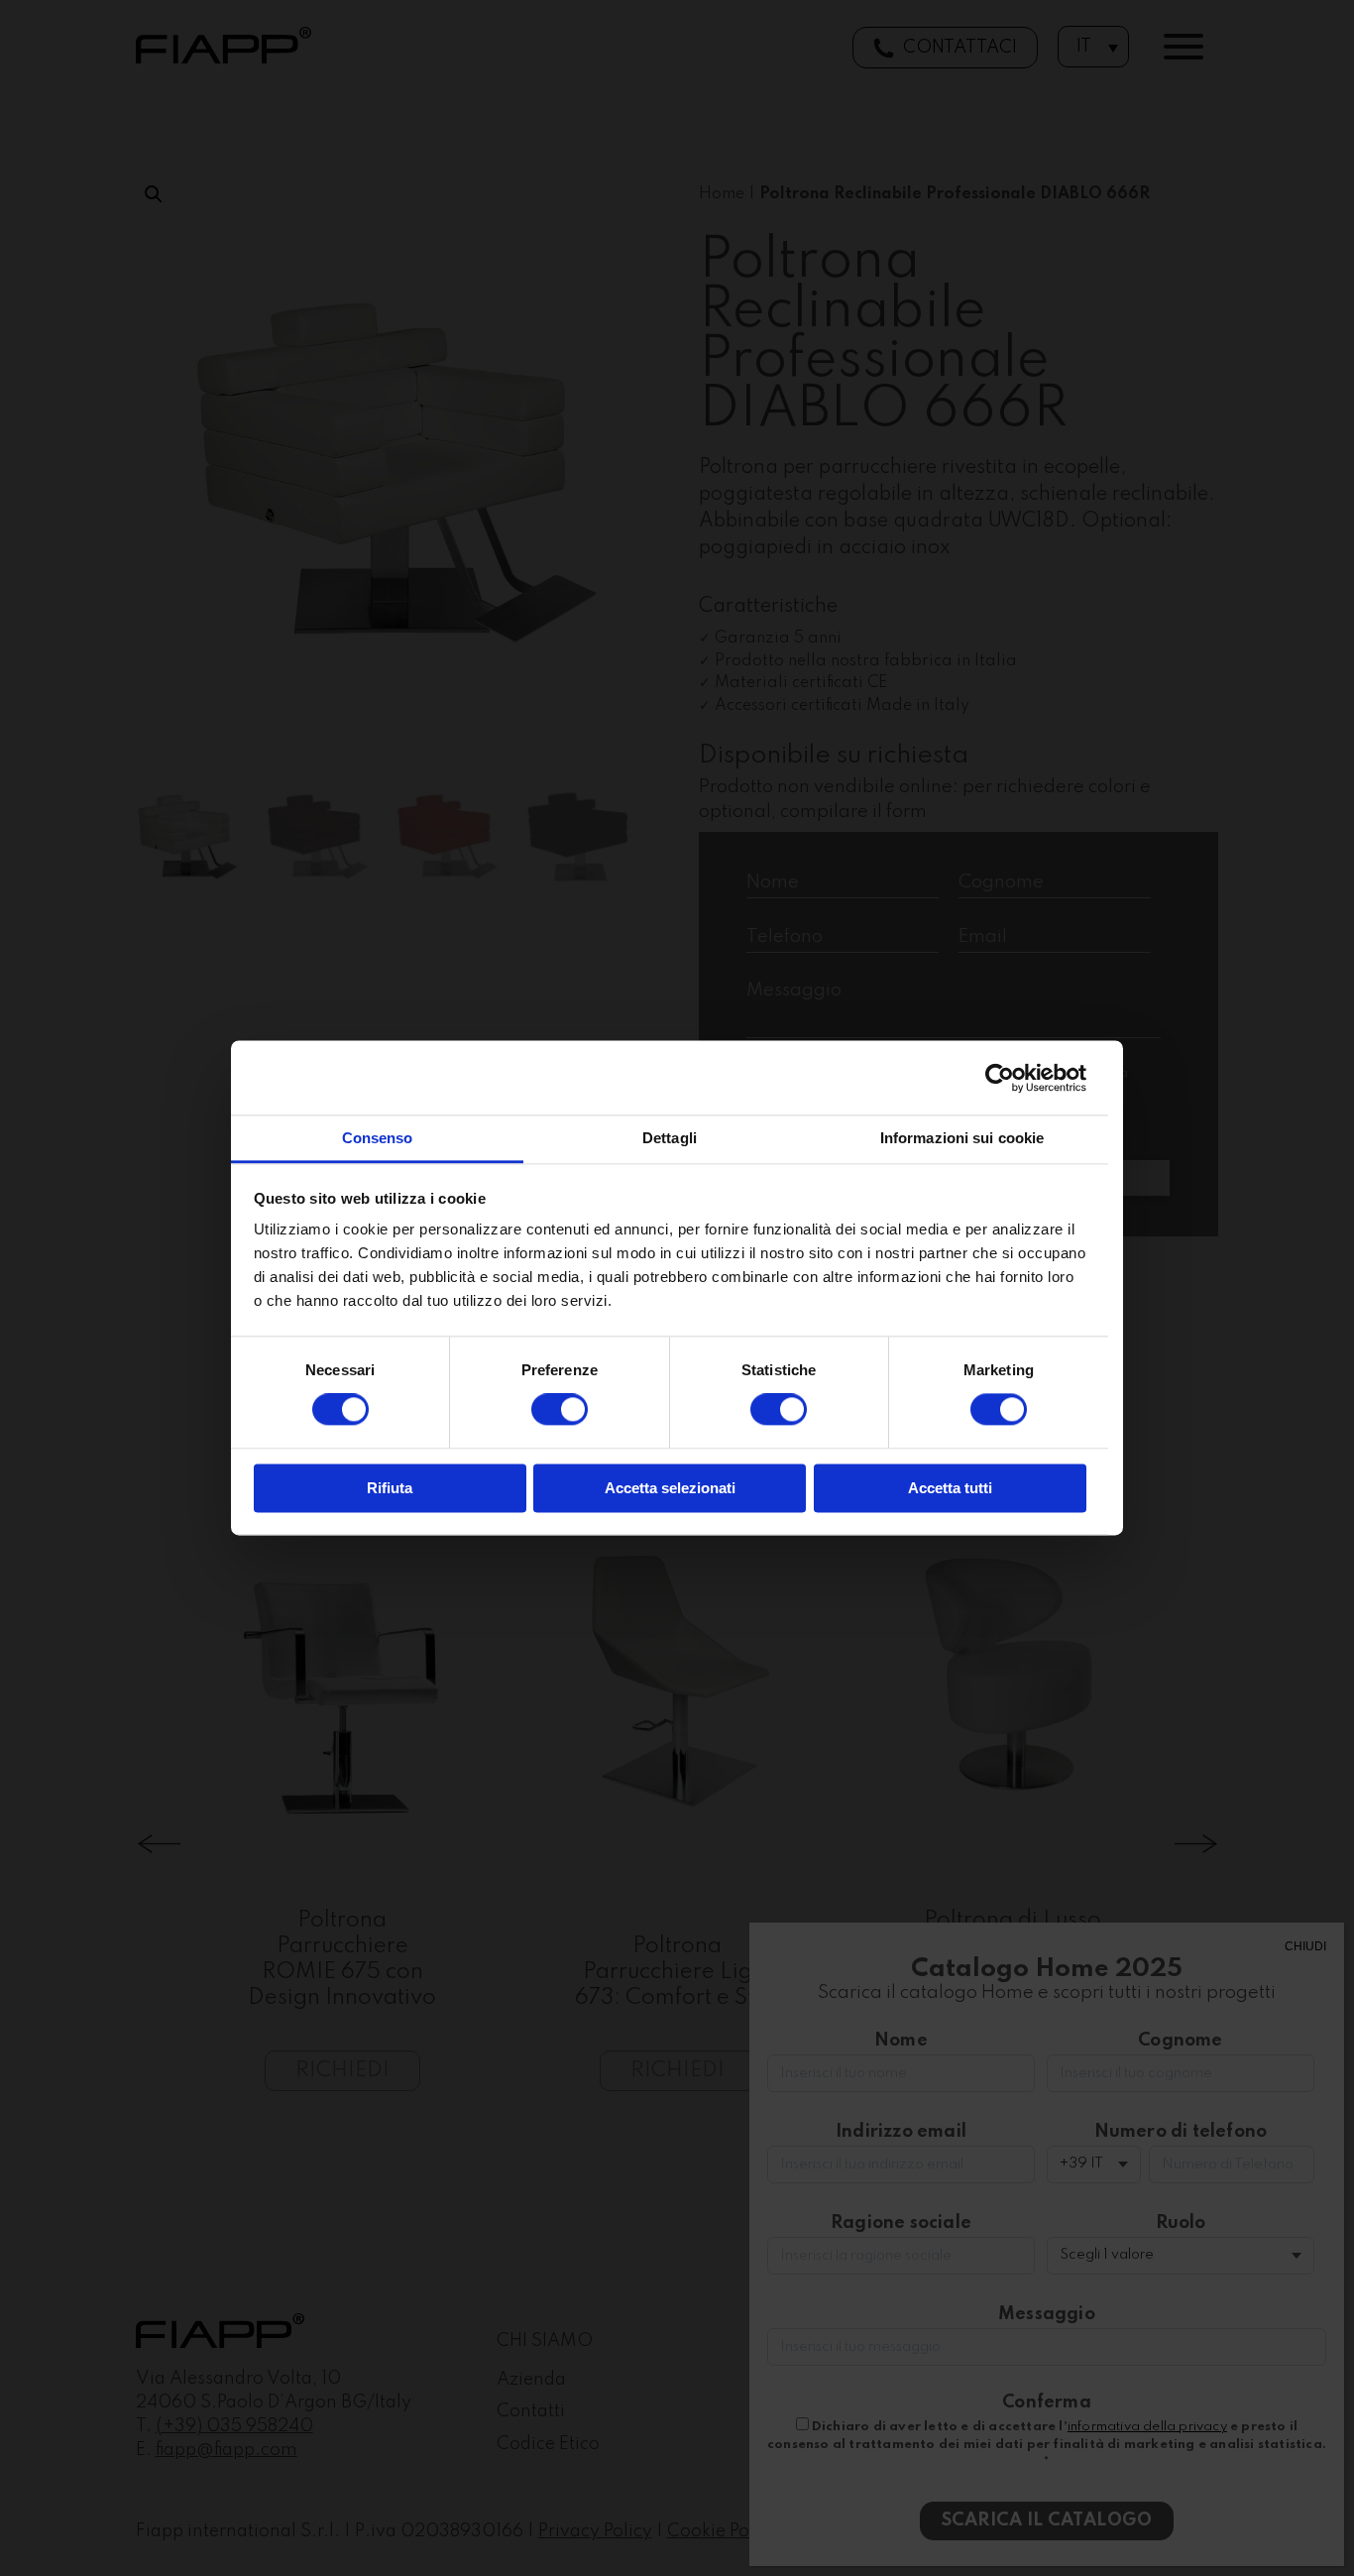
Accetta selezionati (670, 1488)
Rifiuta (390, 1488)
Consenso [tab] (378, 1138)
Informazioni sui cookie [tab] (962, 1138)
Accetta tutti (950, 1488)
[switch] (560, 1410)
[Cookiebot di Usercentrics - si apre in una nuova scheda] (1000, 1078)
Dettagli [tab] (670, 1138)
